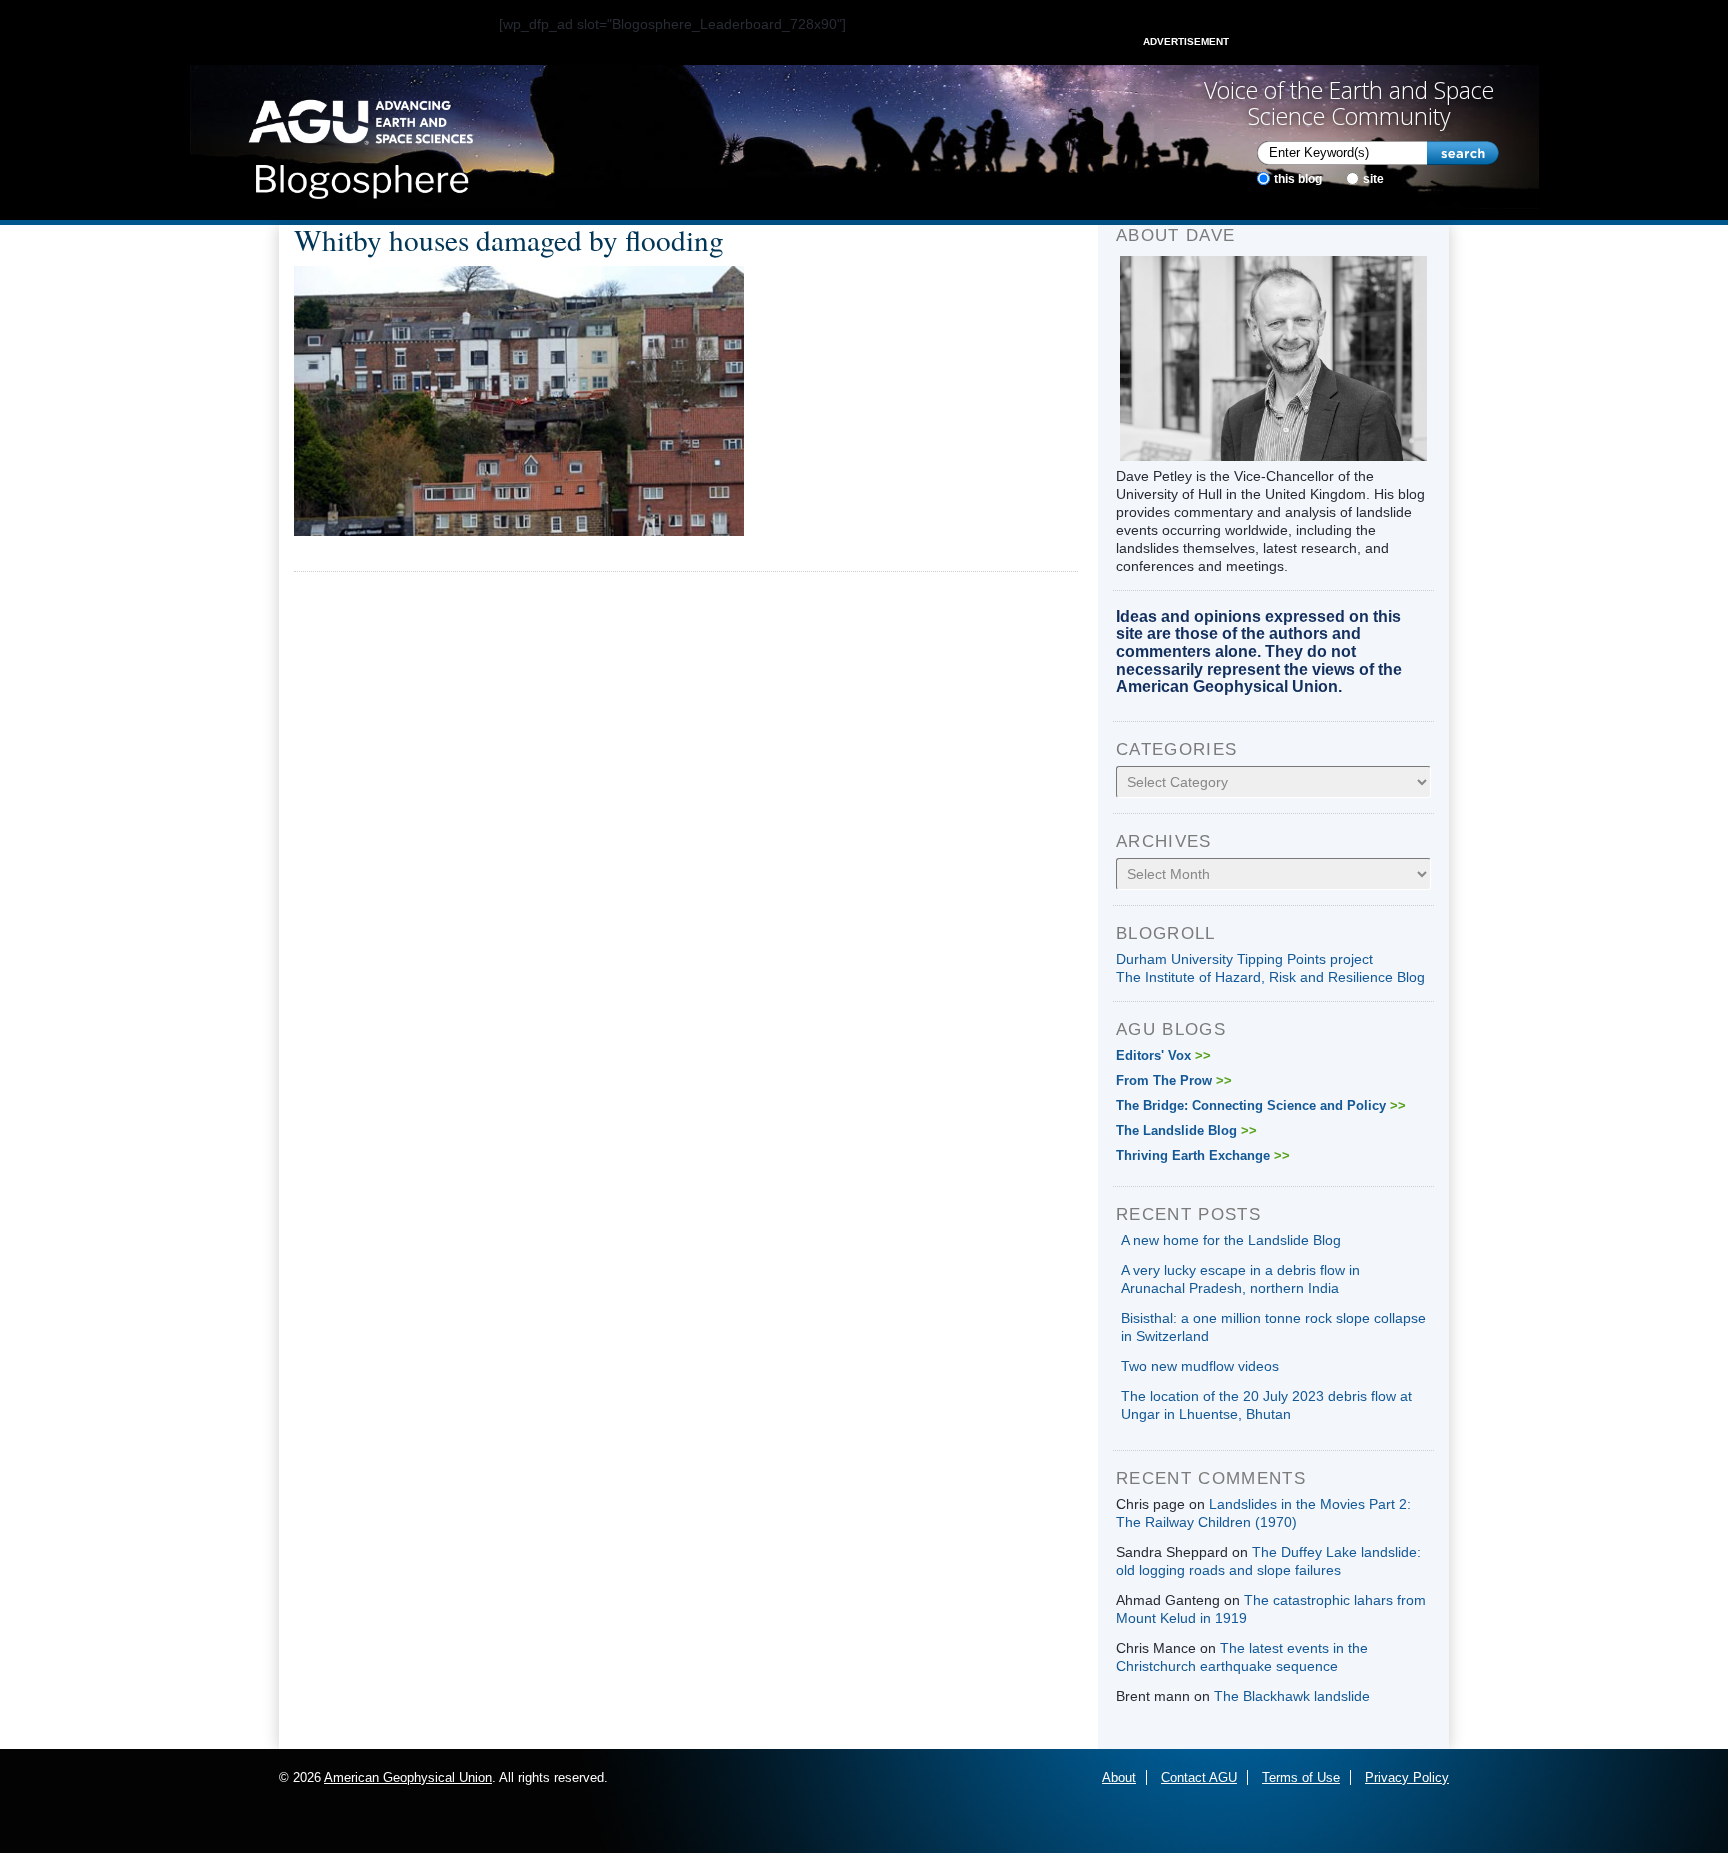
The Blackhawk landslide (1292, 1696)
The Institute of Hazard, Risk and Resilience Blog (1270, 977)
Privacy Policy (1407, 1777)
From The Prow (1174, 1080)
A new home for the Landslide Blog (1231, 1240)
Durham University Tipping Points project (1244, 959)
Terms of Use (1301, 1777)
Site (1373, 179)
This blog (1298, 179)
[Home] (360, 143)
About (1119, 1777)
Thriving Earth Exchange (1203, 1155)
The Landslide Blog (1186, 1130)
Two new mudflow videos (1200, 1366)
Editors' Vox (1163, 1055)
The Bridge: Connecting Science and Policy (1261, 1105)
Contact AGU (1199, 1777)
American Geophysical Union (408, 1777)
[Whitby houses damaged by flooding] (519, 400)
